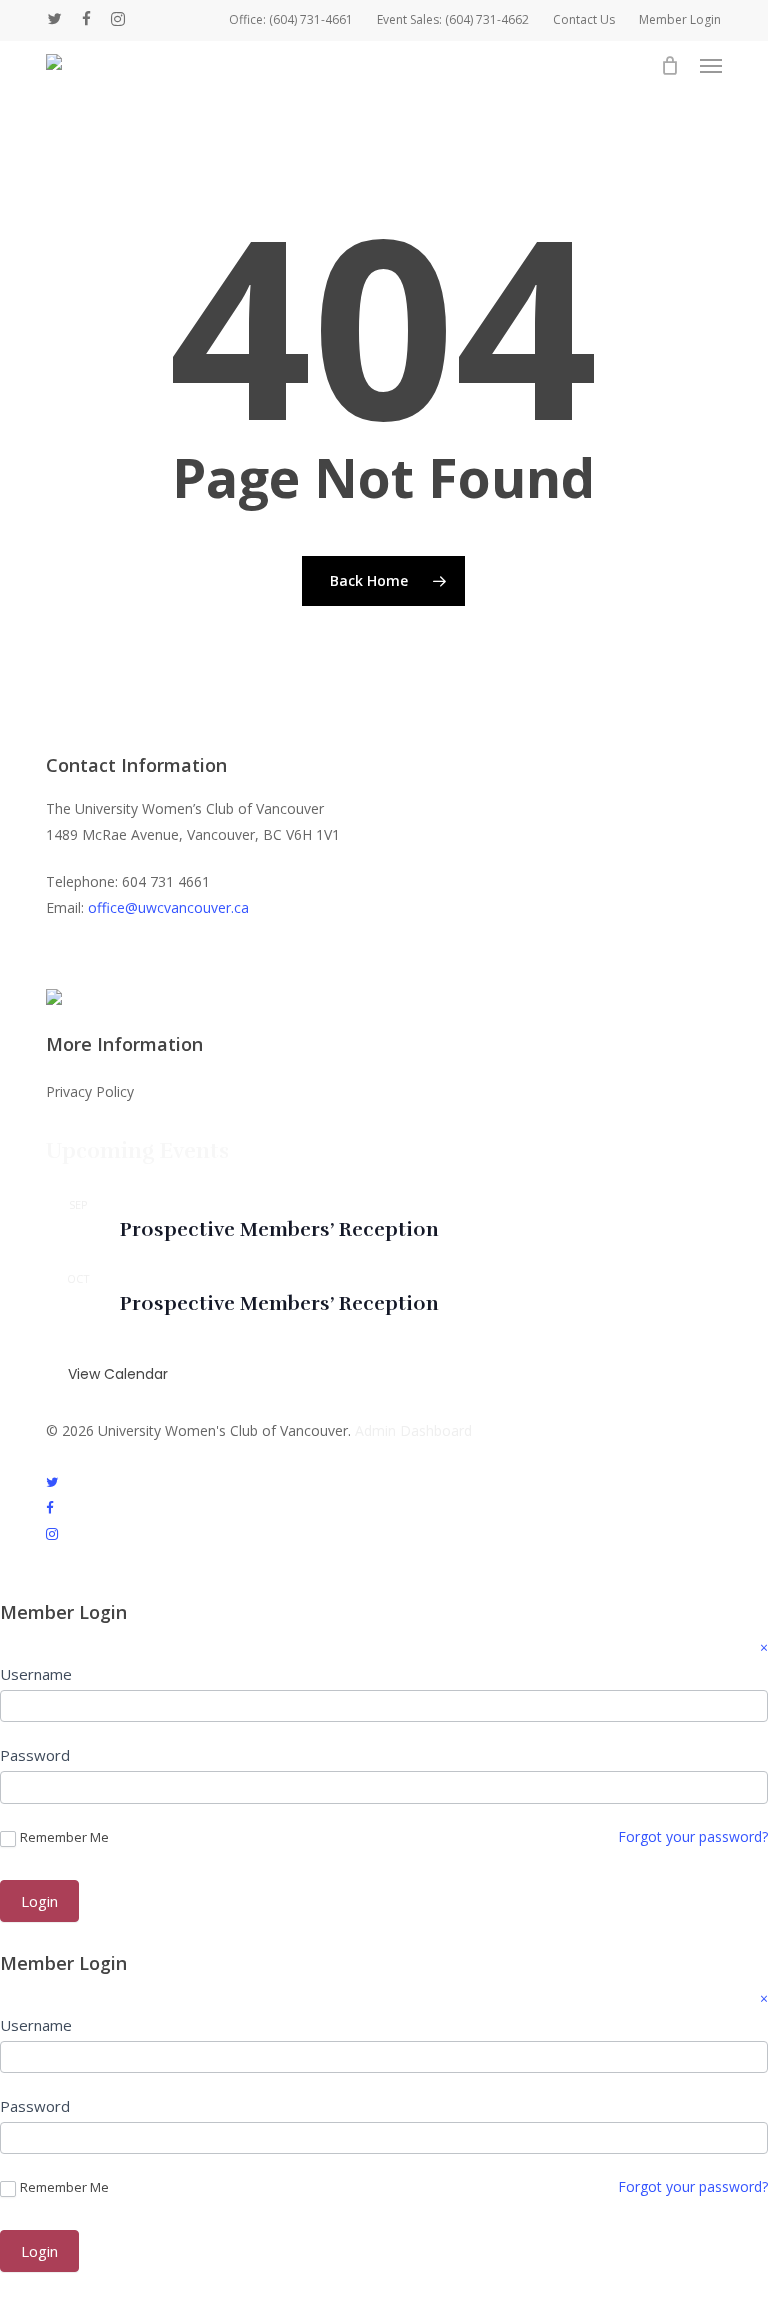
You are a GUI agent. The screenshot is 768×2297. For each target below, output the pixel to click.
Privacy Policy (90, 1091)
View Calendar (118, 1374)
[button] (711, 66)
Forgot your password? (693, 1836)
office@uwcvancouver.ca (168, 907)
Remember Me (64, 1837)
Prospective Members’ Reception (279, 1229)
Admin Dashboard (413, 1430)
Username (36, 1674)
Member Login (680, 19)
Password (35, 1755)
